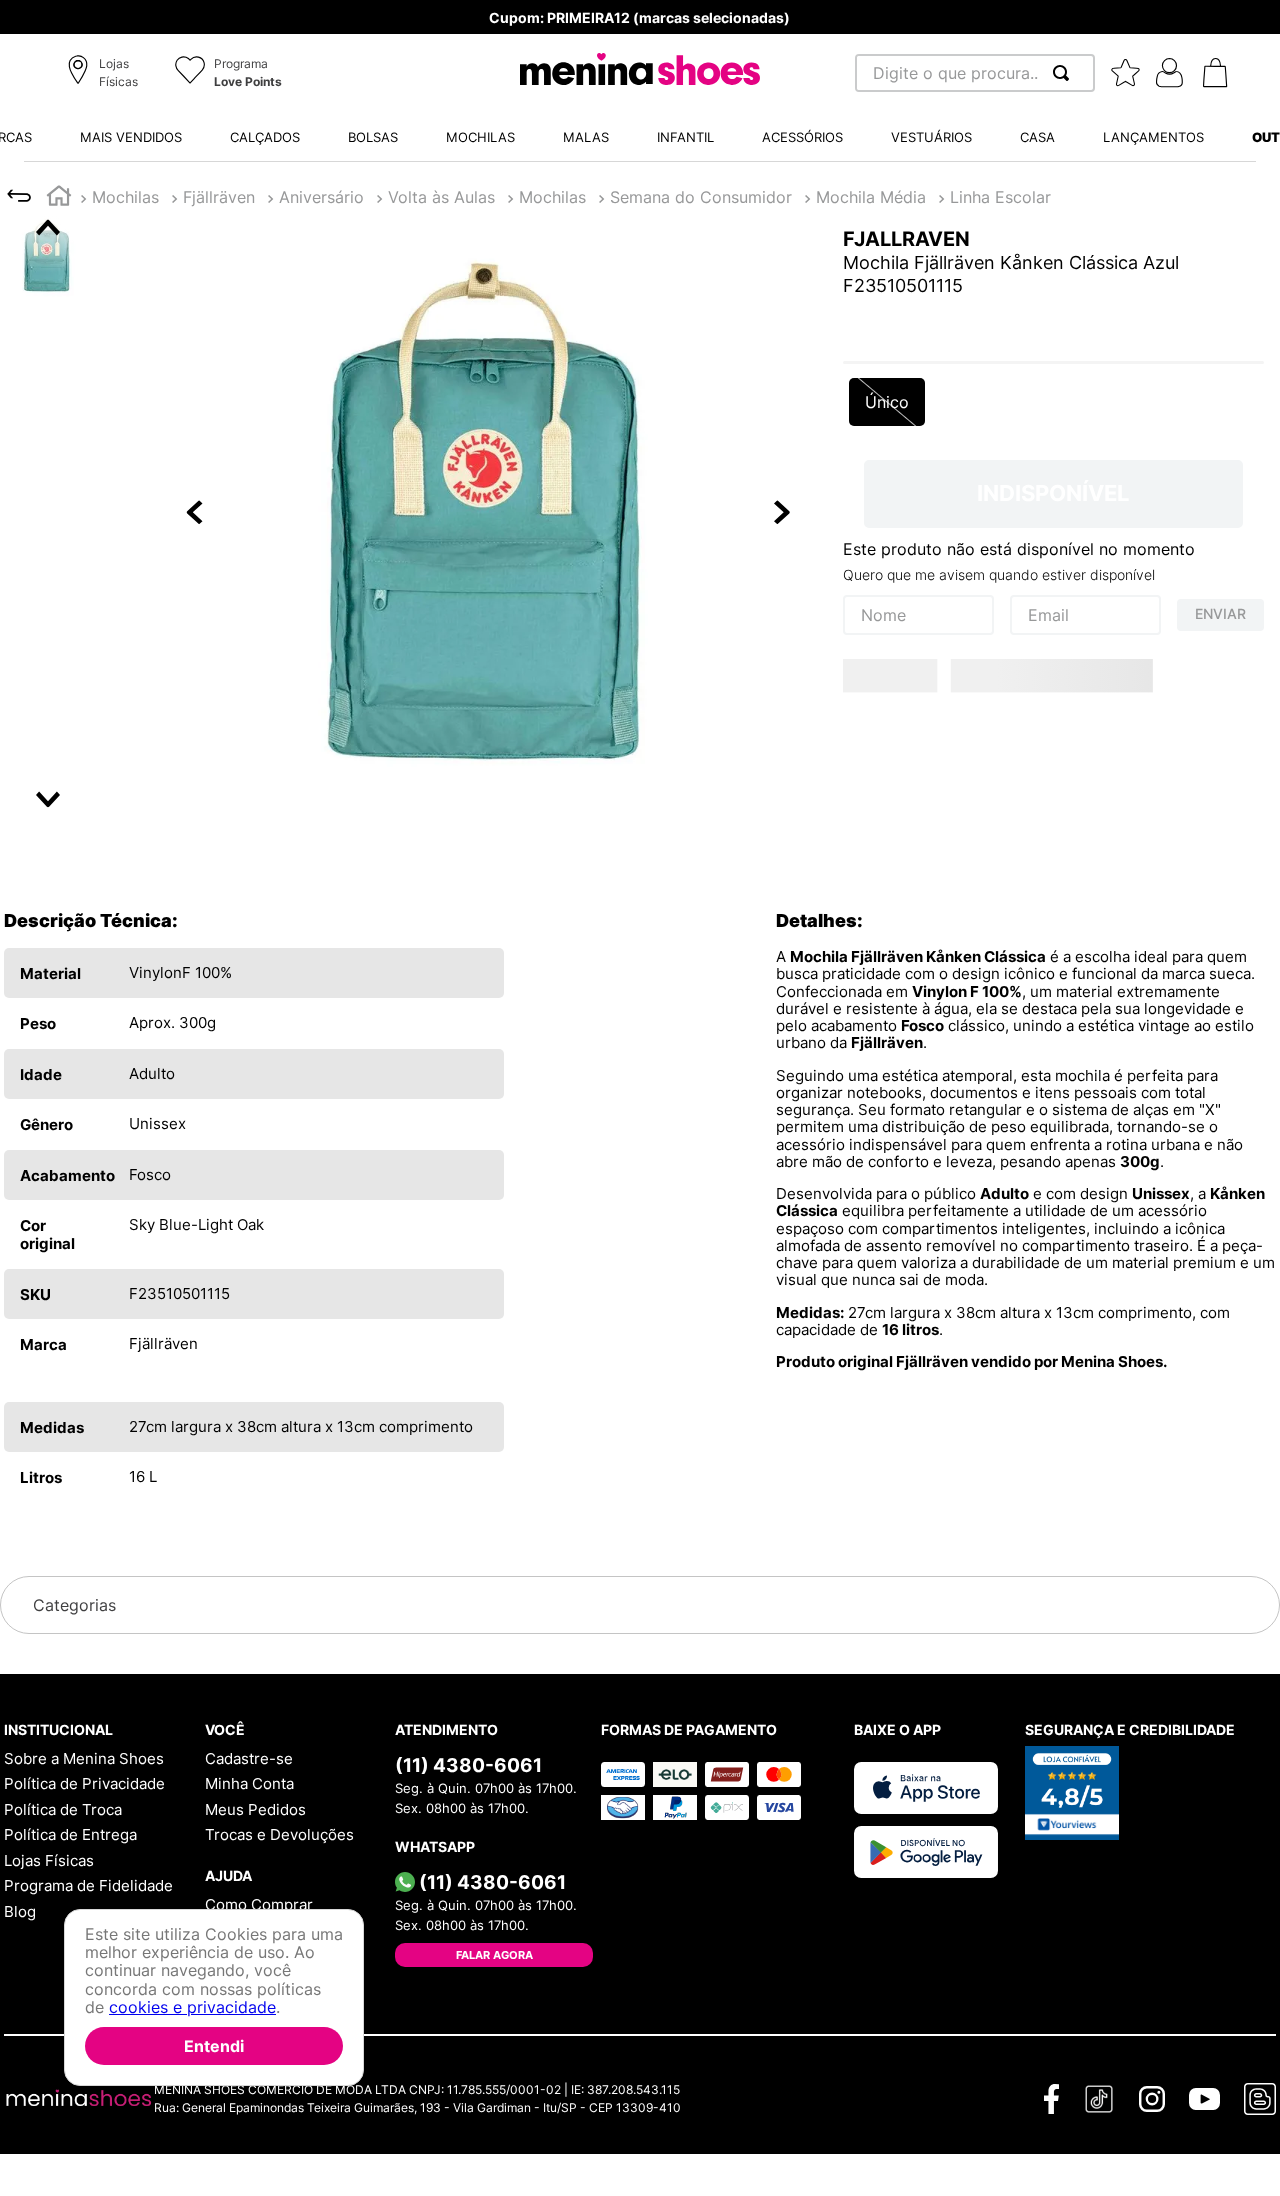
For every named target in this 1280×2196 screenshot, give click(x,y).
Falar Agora (494, 1955)
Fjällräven (219, 197)
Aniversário (321, 197)
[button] (105, 74)
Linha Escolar (1000, 197)
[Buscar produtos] (1065, 73)
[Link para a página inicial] (59, 198)
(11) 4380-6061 (468, 1765)
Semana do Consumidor (701, 197)
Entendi (214, 2046)
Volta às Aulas (441, 197)
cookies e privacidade (192, 2007)
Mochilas (125, 197)
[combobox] (975, 73)
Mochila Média (871, 197)
